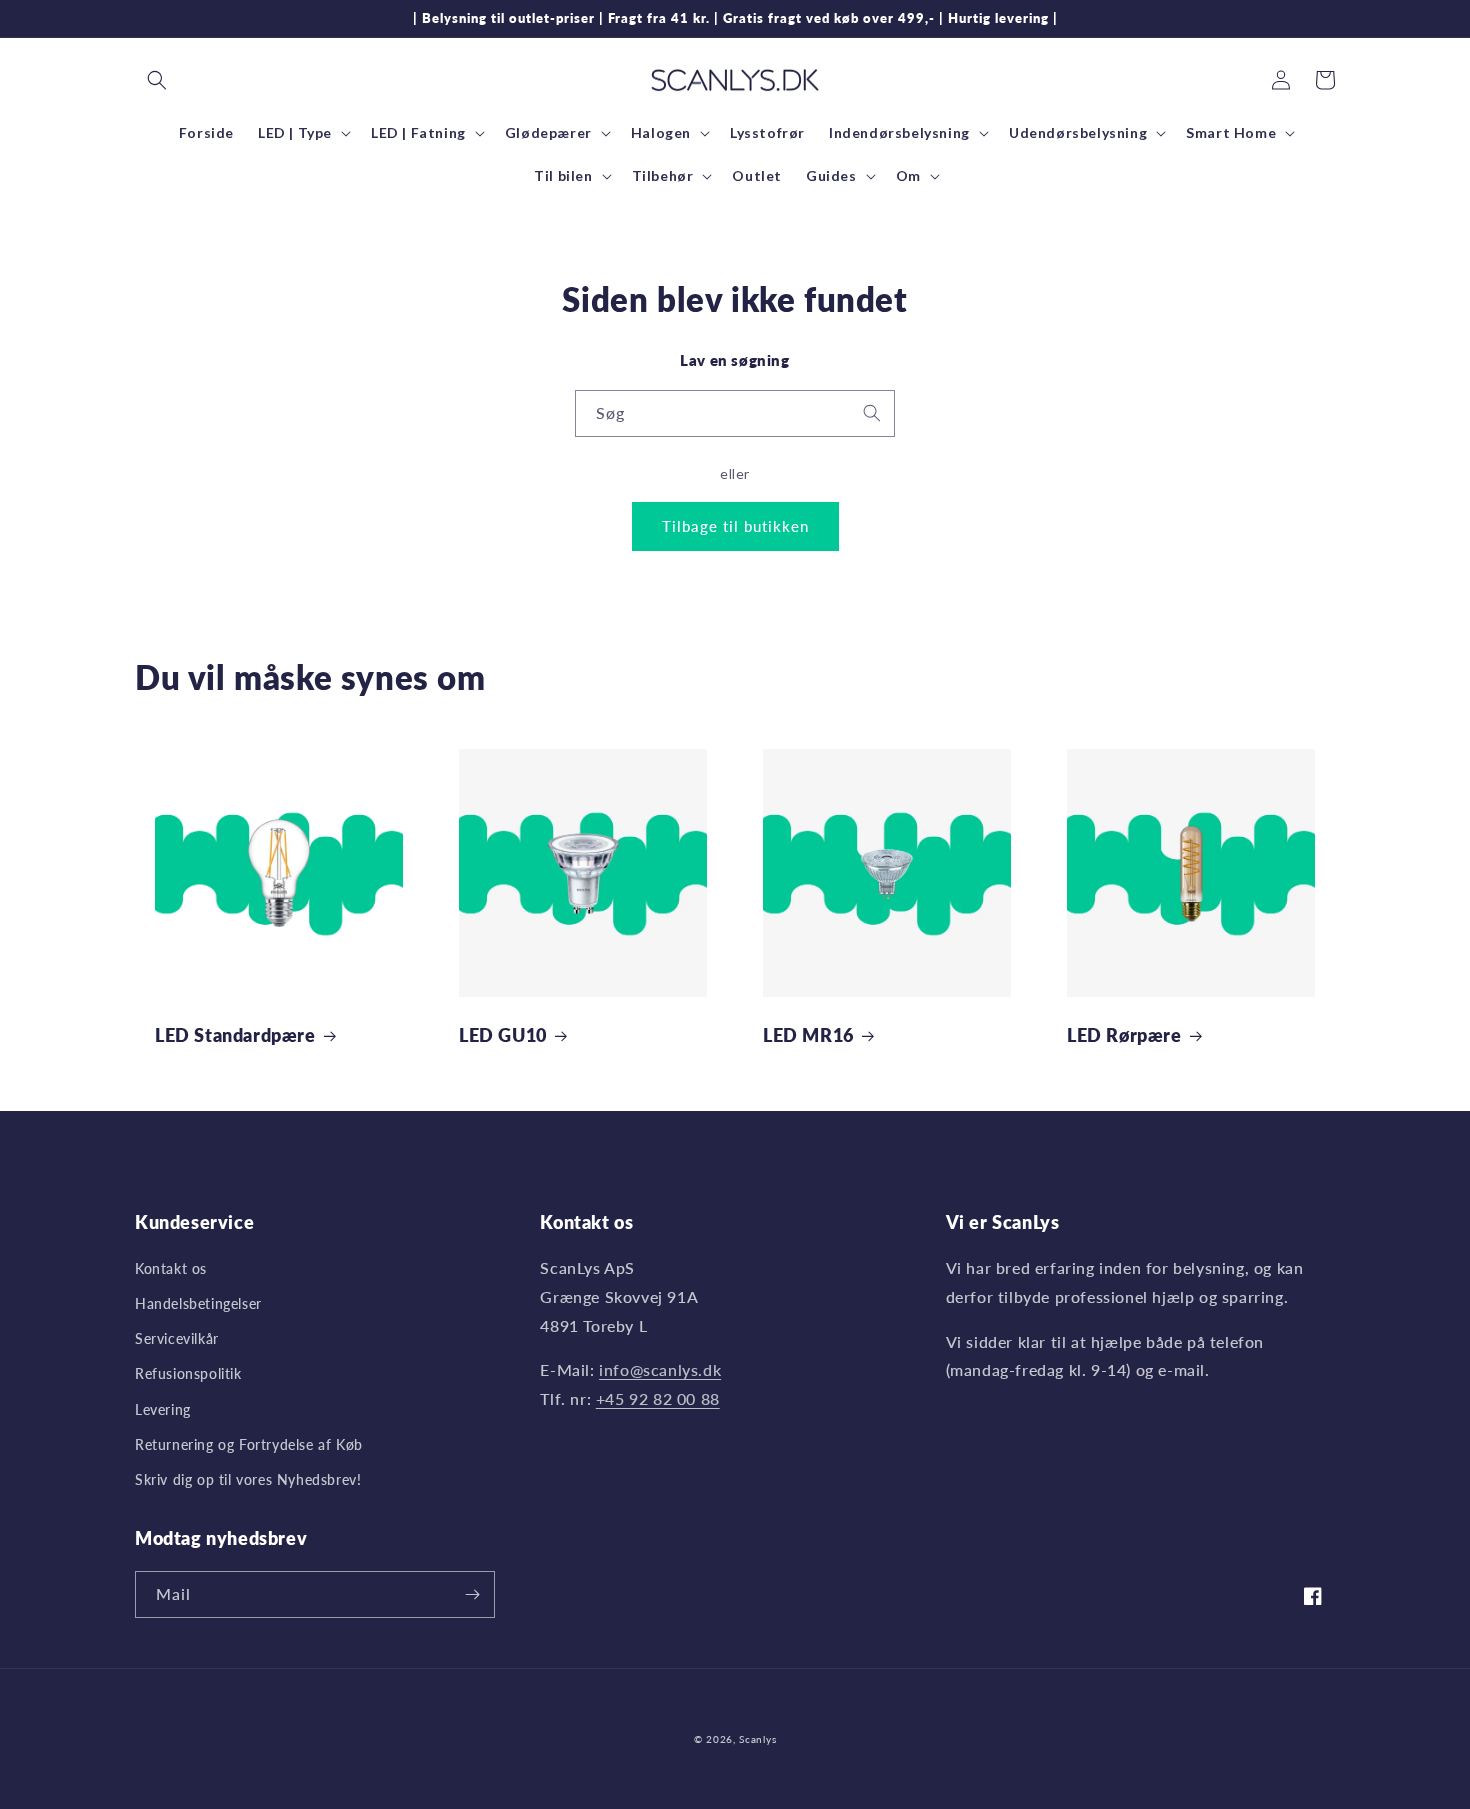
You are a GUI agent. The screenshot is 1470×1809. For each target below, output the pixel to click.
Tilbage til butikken (735, 526)
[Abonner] (472, 1594)
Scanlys (757, 1739)
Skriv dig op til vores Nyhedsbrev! (248, 1479)
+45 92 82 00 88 (658, 1398)
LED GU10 (503, 1035)
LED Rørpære (1124, 1035)
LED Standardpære (235, 1035)
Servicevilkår (177, 1338)
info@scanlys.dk (660, 1369)
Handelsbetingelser (198, 1303)
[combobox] (735, 413)
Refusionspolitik (188, 1373)
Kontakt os (171, 1268)
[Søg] (872, 413)
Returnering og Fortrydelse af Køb (249, 1444)
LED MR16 (808, 1035)
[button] (157, 80)
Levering (163, 1409)
